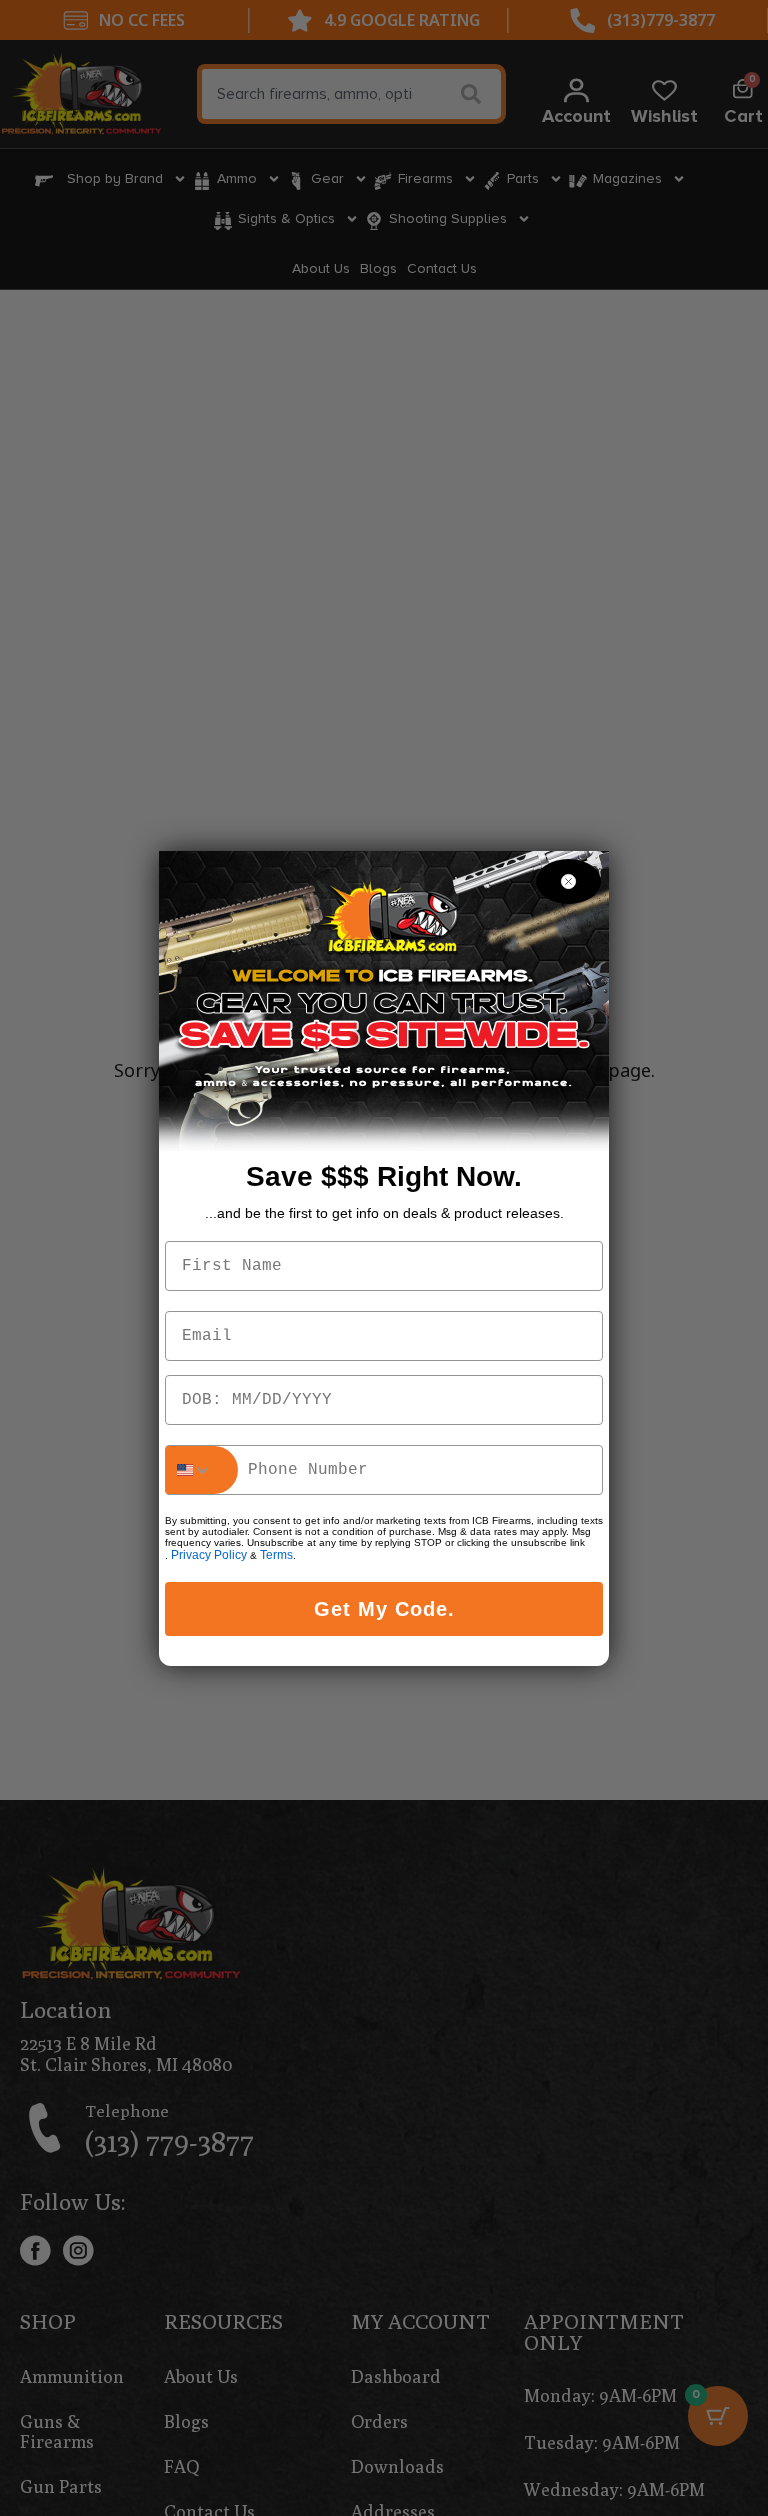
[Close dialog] (568, 881)
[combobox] (202, 1470)
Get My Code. (384, 1609)
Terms (276, 1555)
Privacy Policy (209, 1555)
